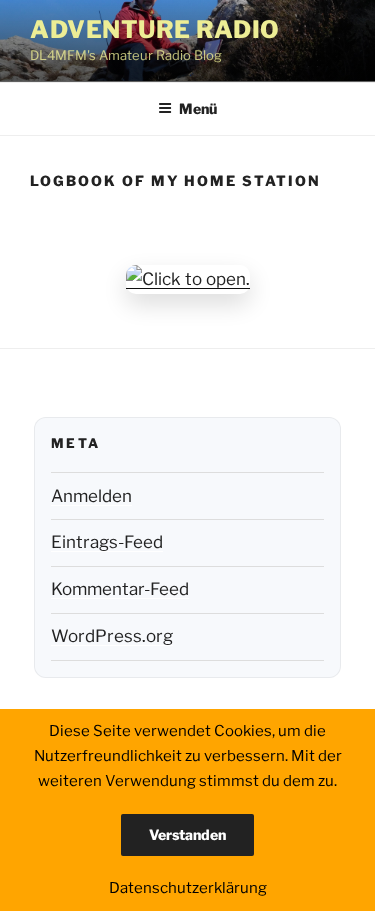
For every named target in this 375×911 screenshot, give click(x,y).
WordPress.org (112, 636)
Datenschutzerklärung (188, 888)
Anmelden (91, 496)
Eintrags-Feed (107, 542)
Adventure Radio (155, 29)
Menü (198, 108)
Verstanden (187, 834)
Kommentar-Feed (120, 589)
